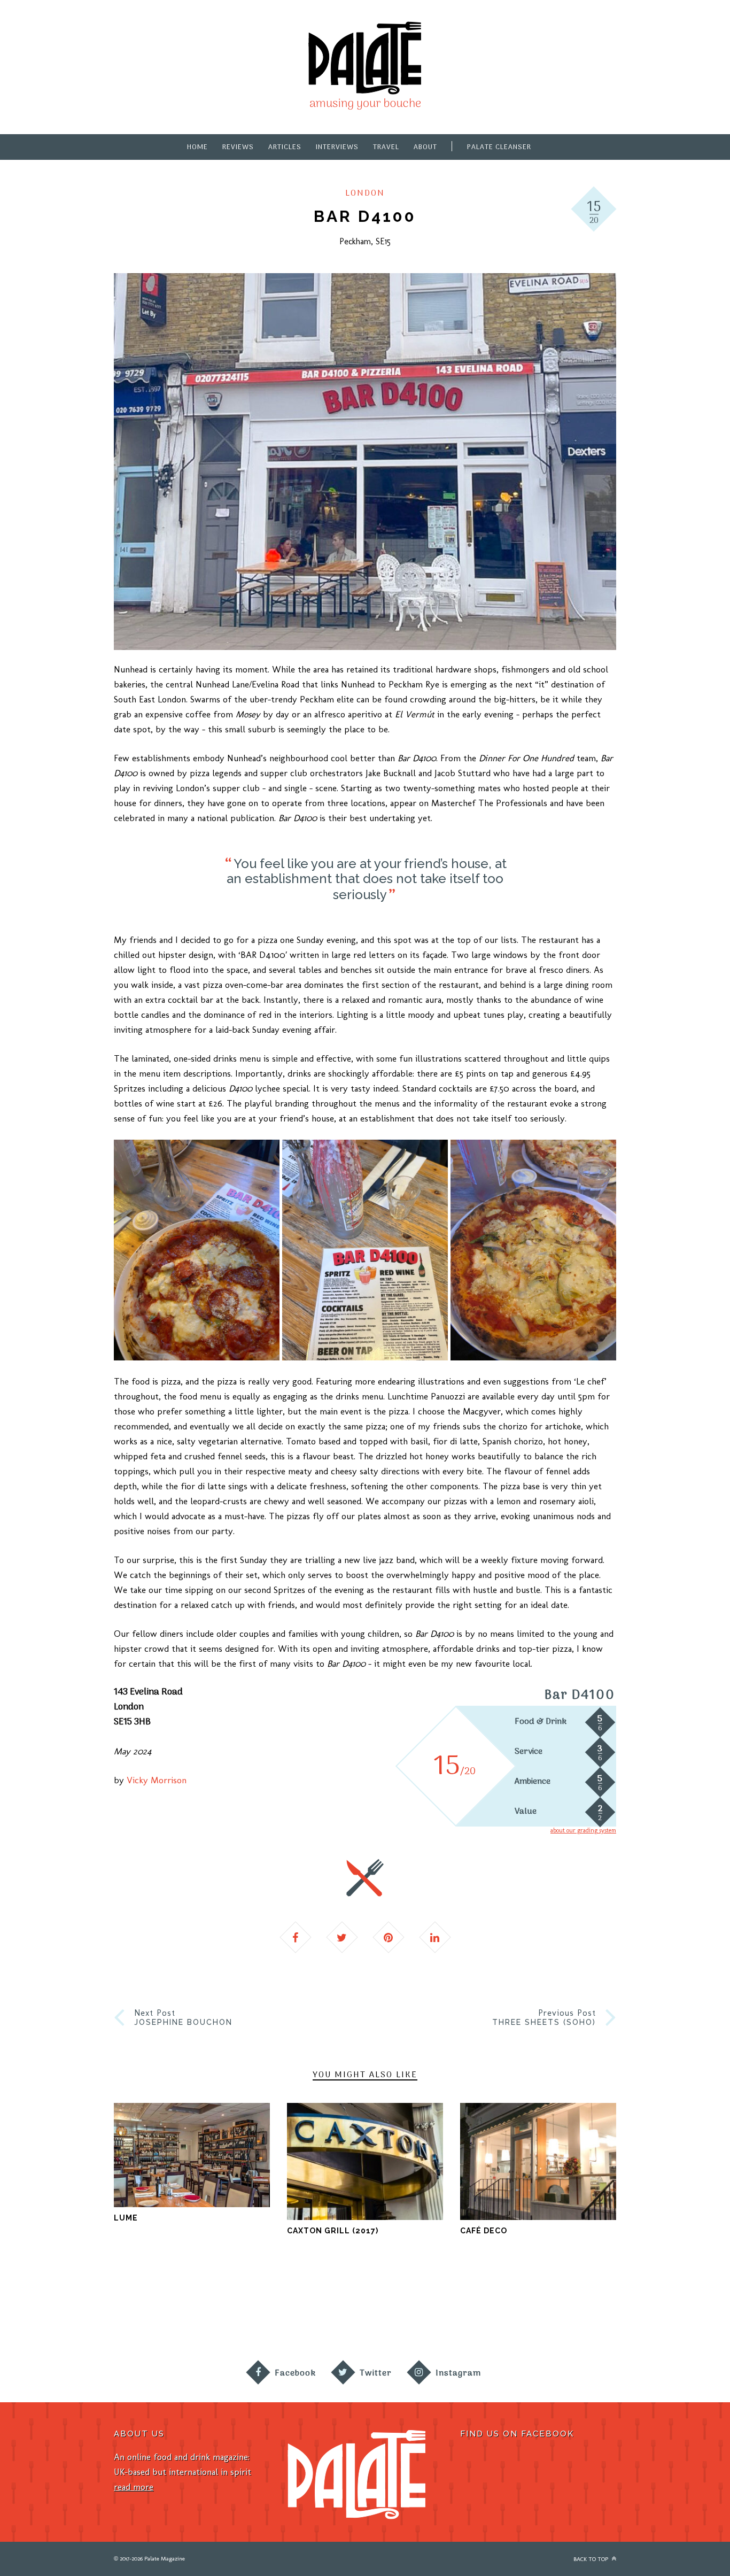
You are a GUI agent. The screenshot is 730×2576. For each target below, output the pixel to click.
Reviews (238, 147)
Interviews (337, 147)
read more (134, 2487)
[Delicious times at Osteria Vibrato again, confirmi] (137, 2310)
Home (197, 147)
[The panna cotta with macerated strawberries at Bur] (593, 2310)
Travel (386, 147)
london (365, 194)
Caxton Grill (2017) (333, 2231)
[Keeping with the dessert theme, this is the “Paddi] (502, 2310)
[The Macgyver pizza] (197, 1250)
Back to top (592, 2559)
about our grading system (583, 1830)
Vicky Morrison (157, 1780)
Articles (285, 147)
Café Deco (484, 2231)
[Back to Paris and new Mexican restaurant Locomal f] (411, 2310)
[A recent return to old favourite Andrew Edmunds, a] (319, 2310)
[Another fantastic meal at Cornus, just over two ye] (228, 2310)
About (425, 147)
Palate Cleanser (499, 147)
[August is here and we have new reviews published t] (684, 2310)
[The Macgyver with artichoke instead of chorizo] (533, 1250)
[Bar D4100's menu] (365, 1250)
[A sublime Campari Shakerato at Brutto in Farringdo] (46, 2310)
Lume (126, 2218)
